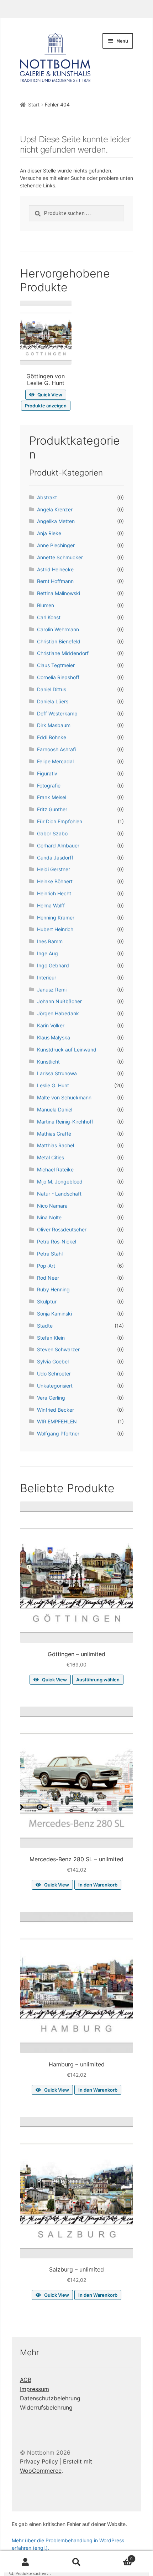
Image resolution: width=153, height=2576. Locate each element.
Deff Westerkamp (57, 713)
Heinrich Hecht (54, 893)
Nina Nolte (49, 1217)
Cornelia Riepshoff (58, 677)
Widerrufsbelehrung (46, 2407)
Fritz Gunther (52, 809)
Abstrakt (47, 497)
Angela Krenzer (55, 509)
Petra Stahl (50, 1254)
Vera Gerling (51, 1398)
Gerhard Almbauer (58, 845)
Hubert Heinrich (55, 929)
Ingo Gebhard (53, 965)
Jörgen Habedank (58, 1013)
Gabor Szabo (52, 833)
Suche (76, 2562)
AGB (26, 2380)
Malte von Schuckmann (64, 1097)
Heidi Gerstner (54, 869)
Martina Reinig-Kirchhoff (65, 1122)
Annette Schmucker (60, 557)
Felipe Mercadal (55, 761)
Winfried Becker (56, 1410)
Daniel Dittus (52, 689)
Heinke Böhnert (55, 881)
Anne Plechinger (56, 545)
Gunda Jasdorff (55, 858)
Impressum (35, 2389)
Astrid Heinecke (55, 569)
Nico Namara (52, 1206)
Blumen (46, 605)
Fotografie (49, 786)
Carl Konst (49, 617)
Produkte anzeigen (46, 406)
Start (34, 105)
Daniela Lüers (53, 701)
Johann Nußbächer (59, 1001)
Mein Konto (25, 2562)
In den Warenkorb (98, 1885)
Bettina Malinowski (59, 593)
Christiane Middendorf (63, 653)
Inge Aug (48, 953)
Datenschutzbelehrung (50, 2398)
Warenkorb (118, 2557)
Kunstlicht (48, 1062)
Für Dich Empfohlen (60, 821)
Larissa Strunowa (57, 1073)
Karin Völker (51, 1025)
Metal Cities (51, 1157)
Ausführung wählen (98, 1680)
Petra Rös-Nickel (57, 1242)
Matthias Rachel (56, 1145)
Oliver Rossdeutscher (62, 1229)
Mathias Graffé (54, 1134)
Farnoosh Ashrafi (56, 749)
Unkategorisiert (55, 1386)
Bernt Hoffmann (55, 581)
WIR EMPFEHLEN (57, 1421)
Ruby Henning (53, 1289)
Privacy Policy (39, 2461)
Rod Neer (48, 1278)
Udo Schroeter (54, 1374)
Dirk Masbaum (54, 725)
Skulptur (47, 1301)
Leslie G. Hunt (53, 1085)
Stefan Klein (51, 1338)
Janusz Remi (52, 990)
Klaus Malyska (54, 1037)
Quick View (50, 395)
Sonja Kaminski (54, 1314)
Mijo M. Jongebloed (60, 1182)
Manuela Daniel (55, 1110)
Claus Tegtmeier (56, 665)
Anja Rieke (49, 533)
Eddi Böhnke (52, 737)
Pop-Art (46, 1266)
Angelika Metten (56, 521)
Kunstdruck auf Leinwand (67, 1050)
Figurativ (47, 773)
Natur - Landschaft (59, 1194)
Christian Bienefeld (59, 641)
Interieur (47, 977)
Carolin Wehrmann (58, 629)
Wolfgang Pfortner (58, 1433)
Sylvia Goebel (53, 1361)
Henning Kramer (56, 918)
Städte (45, 1326)
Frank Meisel (52, 797)
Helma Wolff (51, 905)
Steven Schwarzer (58, 1349)
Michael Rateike (55, 1169)
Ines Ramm (50, 941)
